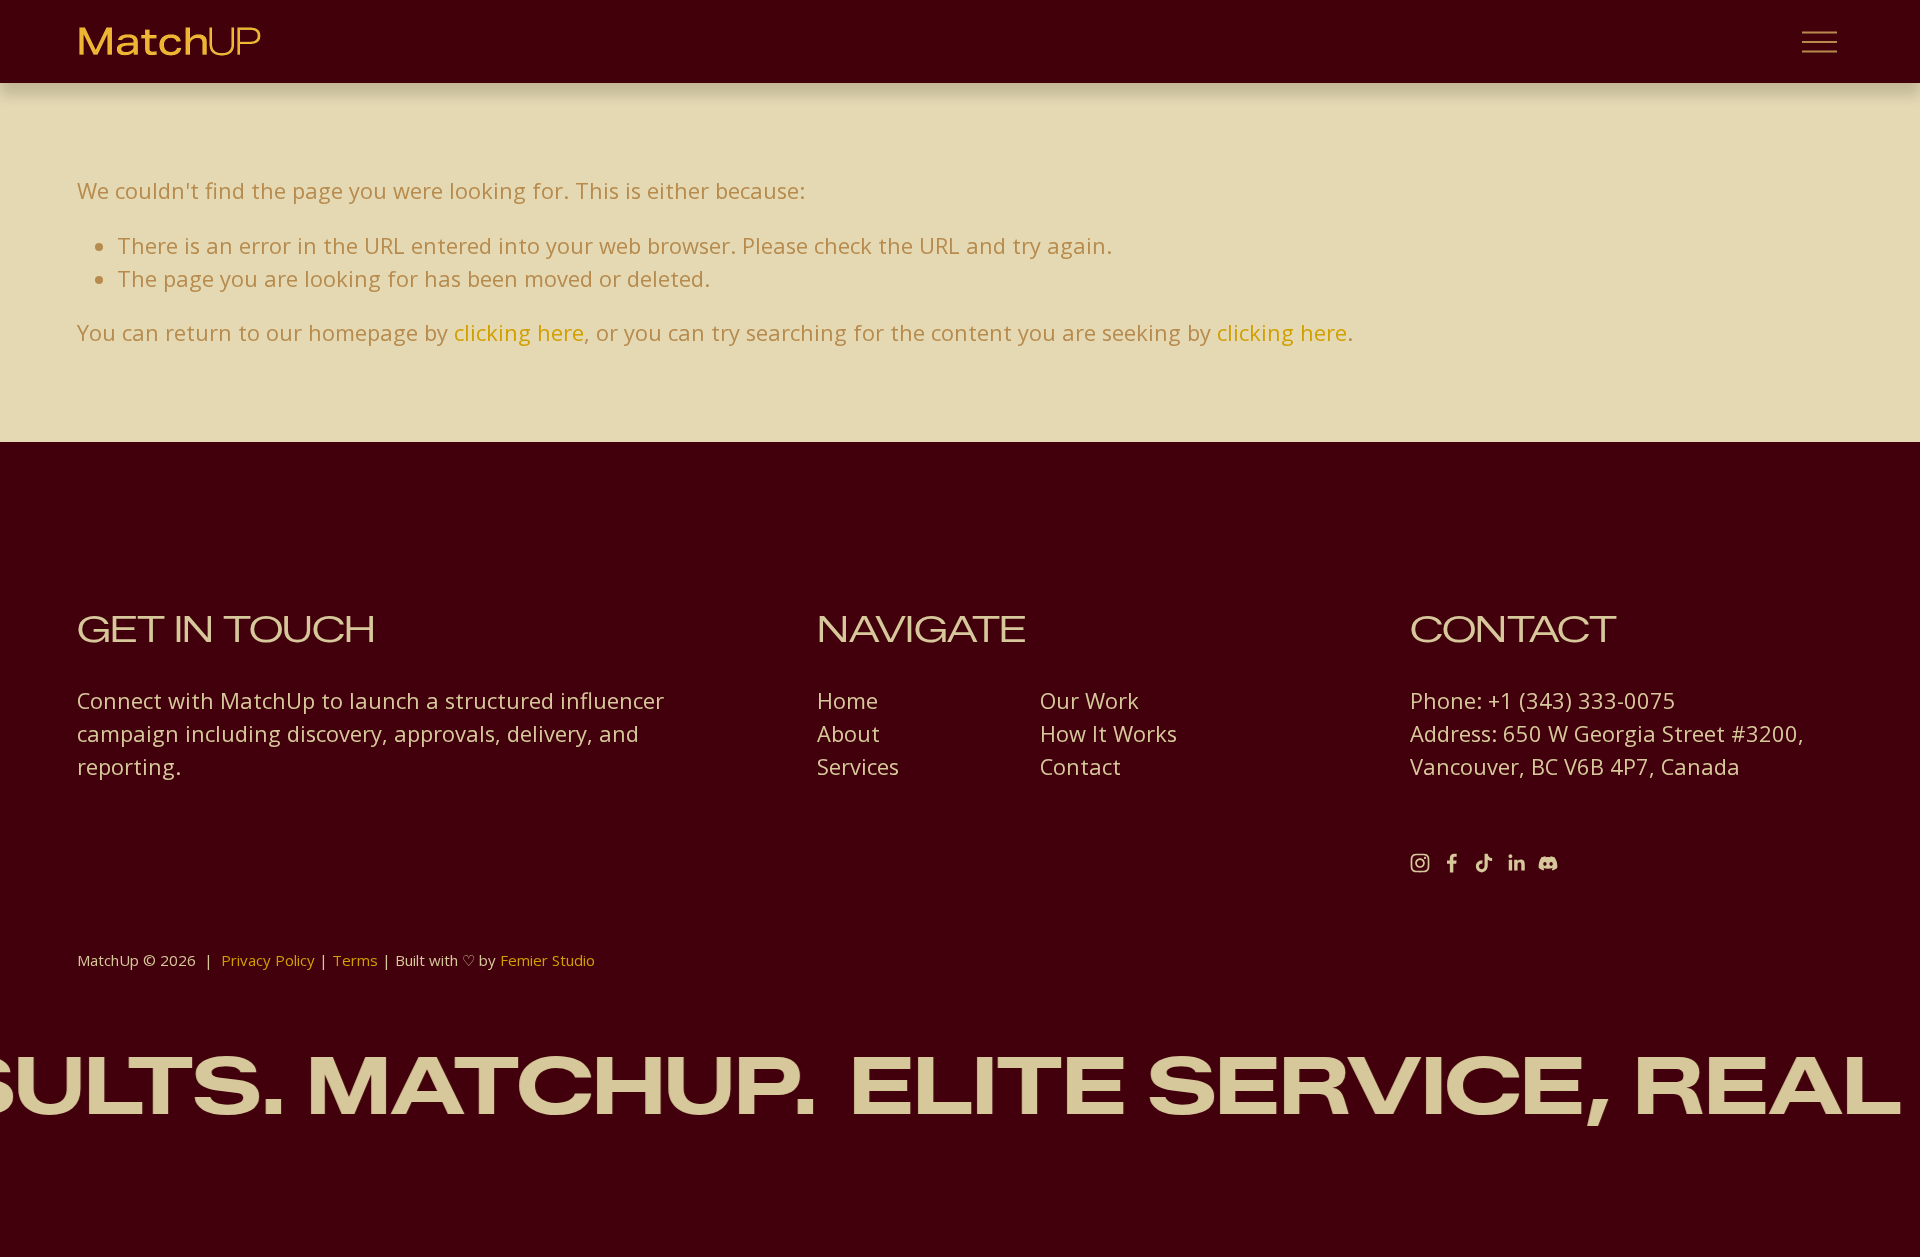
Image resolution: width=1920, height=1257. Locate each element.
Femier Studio (547, 960)
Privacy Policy (268, 960)
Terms (355, 960)
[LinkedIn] (1516, 863)
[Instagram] (1420, 863)
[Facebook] (1452, 863)
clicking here (519, 332)
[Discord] (1548, 863)
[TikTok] (1484, 863)
